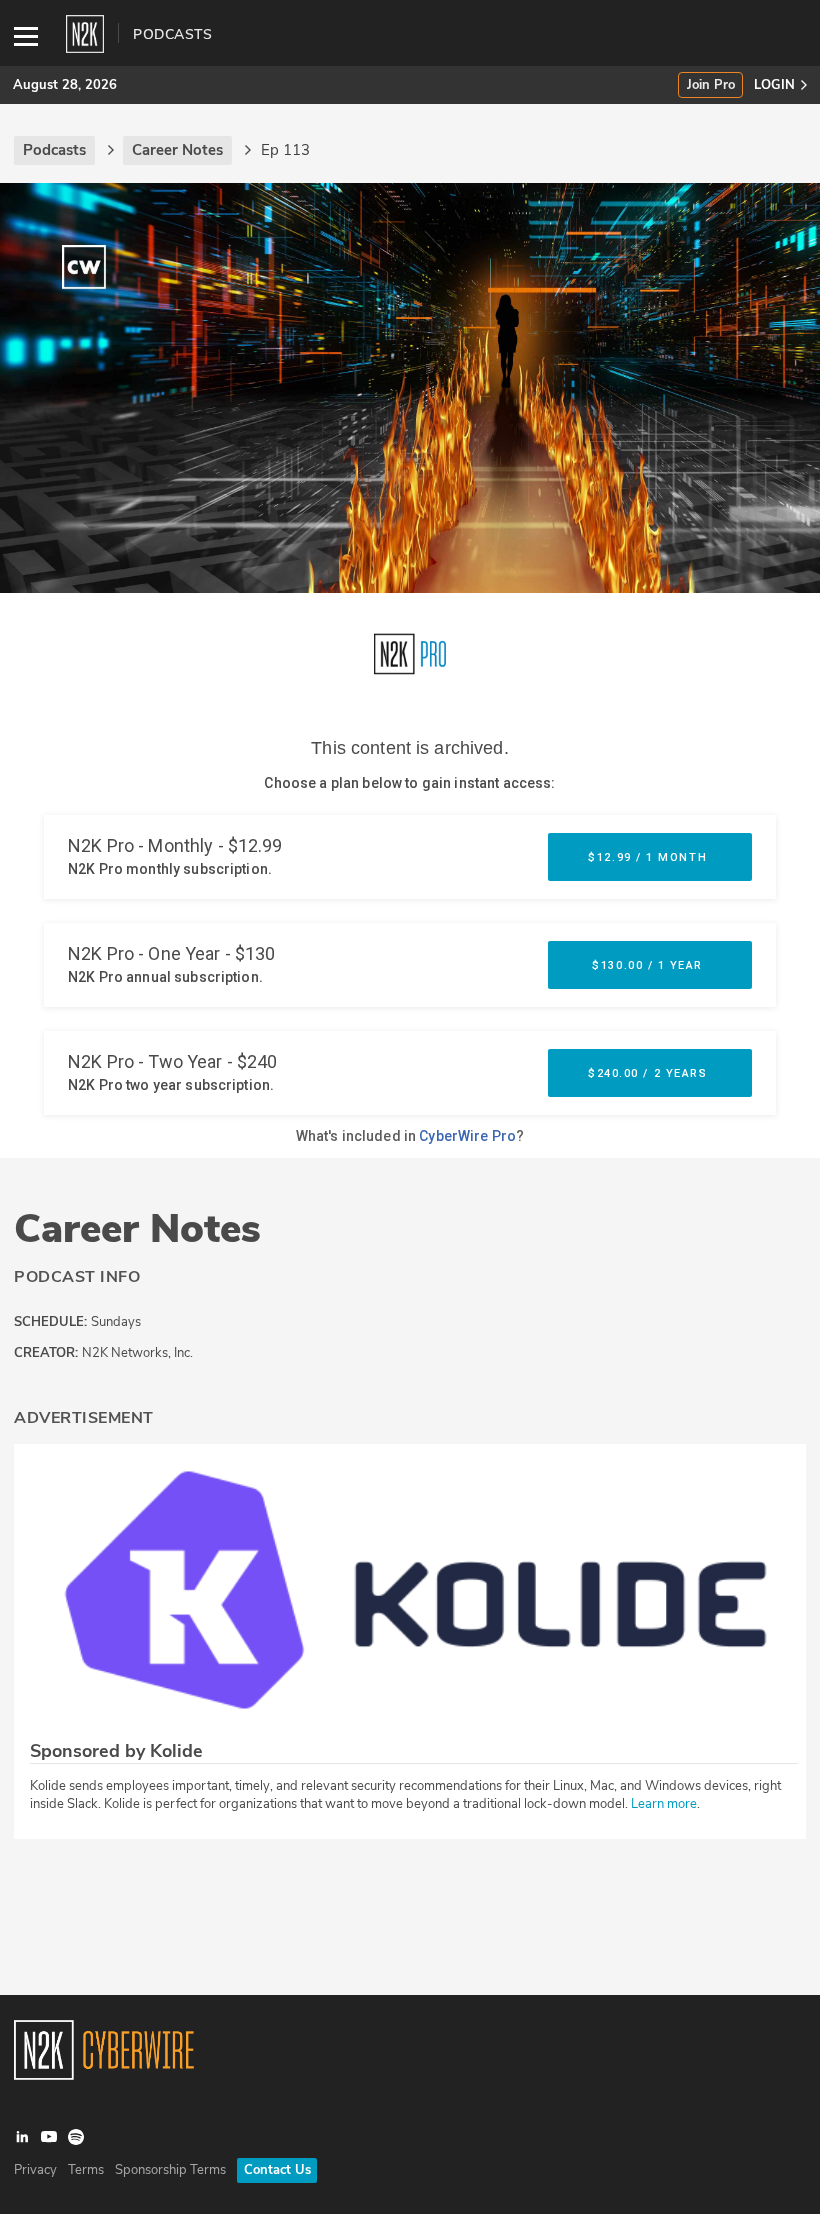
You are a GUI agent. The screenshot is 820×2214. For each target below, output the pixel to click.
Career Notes (137, 1229)
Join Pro (711, 85)
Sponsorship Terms (170, 2170)
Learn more (664, 1804)
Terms (86, 2170)
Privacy (35, 2170)
